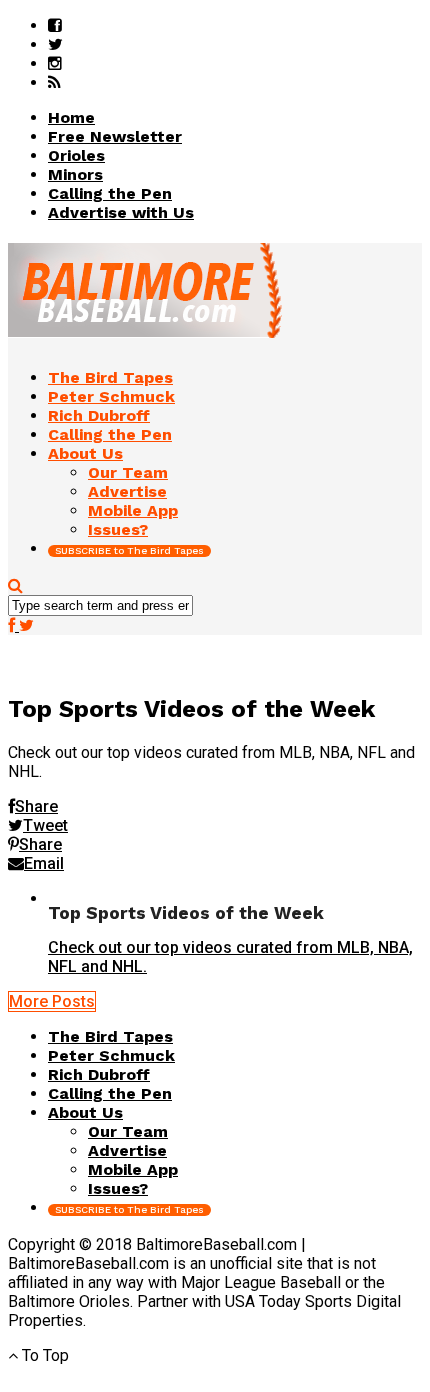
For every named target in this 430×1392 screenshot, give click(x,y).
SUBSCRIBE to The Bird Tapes (129, 550)
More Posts (52, 1001)
